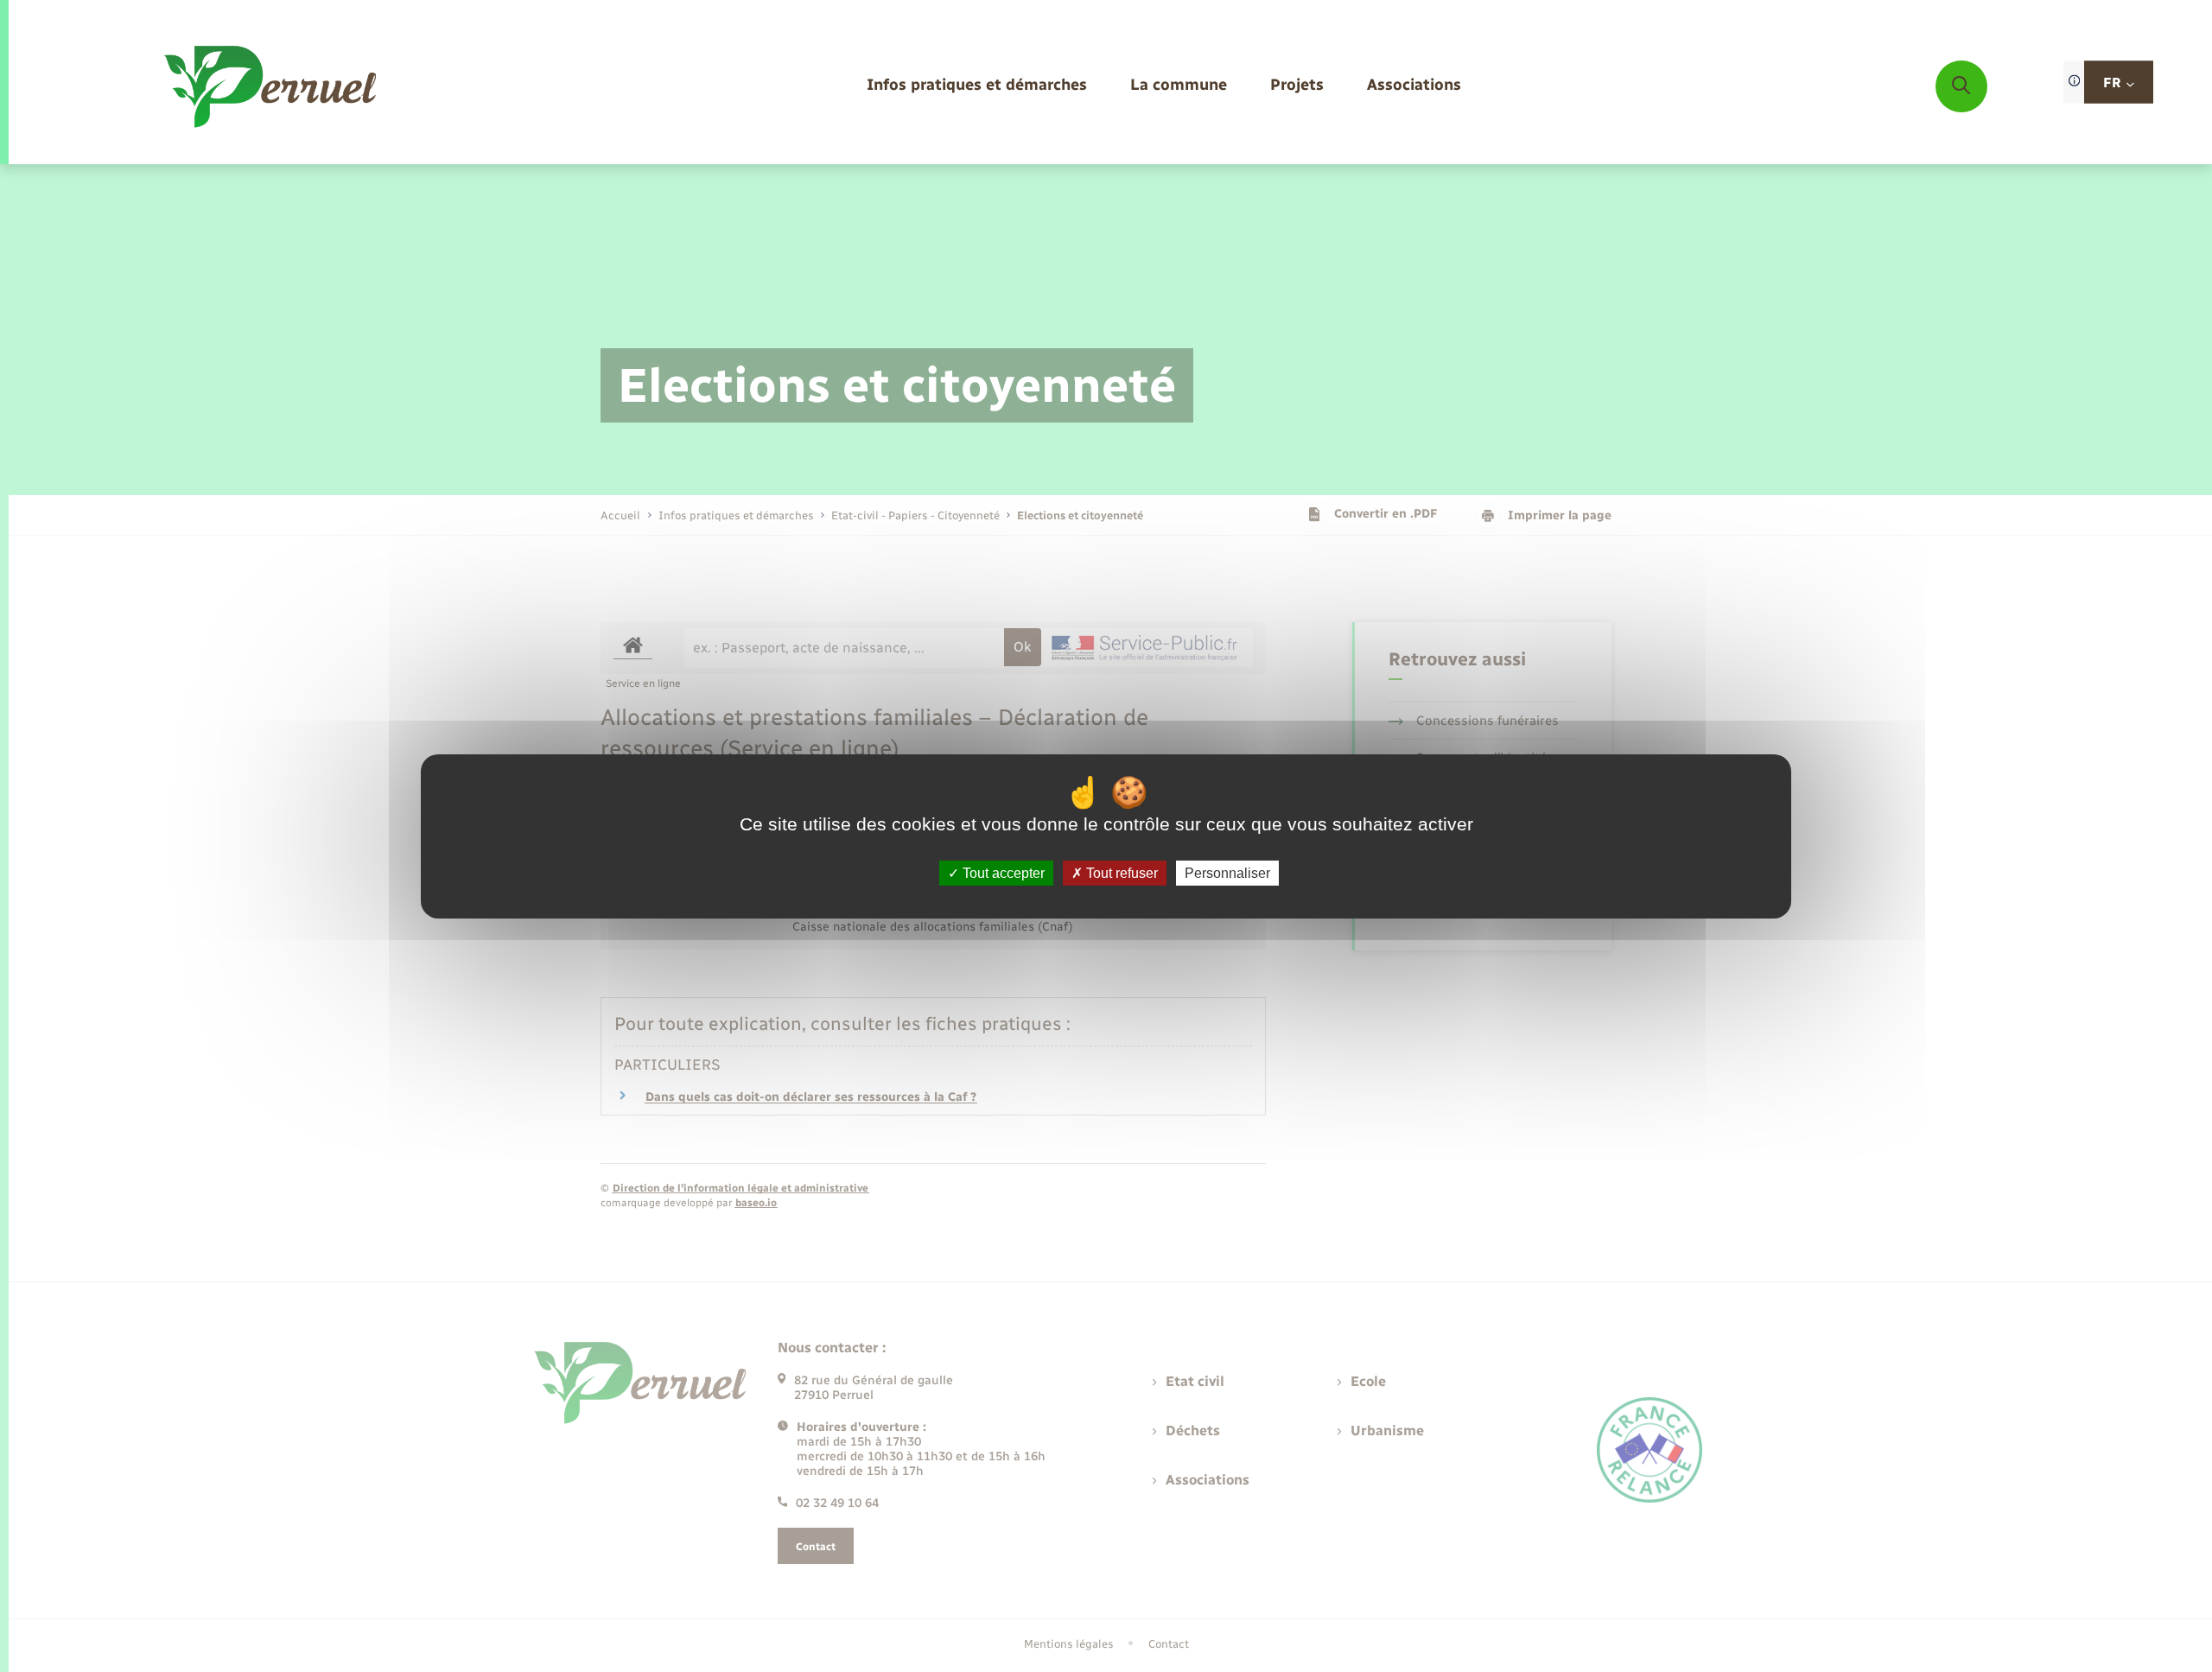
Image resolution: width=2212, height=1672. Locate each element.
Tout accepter (1002, 872)
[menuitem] (977, 86)
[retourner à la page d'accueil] (272, 86)
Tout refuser (1120, 872)
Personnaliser (1227, 872)
